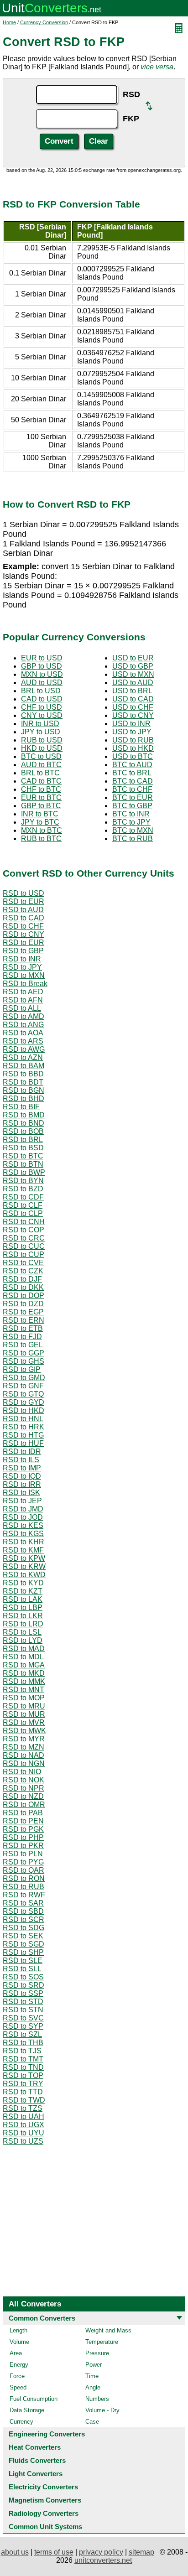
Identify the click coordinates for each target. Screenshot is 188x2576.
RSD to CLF (23, 1205)
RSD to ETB (23, 1328)
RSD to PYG (23, 1862)
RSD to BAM (23, 1066)
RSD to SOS (23, 1977)
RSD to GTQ (23, 1394)
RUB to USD (42, 740)
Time (92, 2376)
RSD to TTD (23, 2092)
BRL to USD (41, 691)
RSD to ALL (22, 1008)
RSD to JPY (22, 967)
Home (9, 22)
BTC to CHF (132, 789)
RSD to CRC (24, 1238)
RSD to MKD (24, 1673)
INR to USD (40, 724)
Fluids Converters (37, 2460)
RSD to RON (24, 1878)
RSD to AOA (23, 1033)
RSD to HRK (23, 1427)
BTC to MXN (133, 830)
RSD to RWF (24, 1895)
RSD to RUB (23, 1887)
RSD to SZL (22, 2034)
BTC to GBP (132, 806)
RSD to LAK (23, 1599)
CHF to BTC (41, 789)
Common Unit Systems (45, 2527)
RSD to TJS (22, 2051)
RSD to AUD (23, 910)
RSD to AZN (23, 1057)
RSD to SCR (23, 1919)
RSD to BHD (23, 1098)
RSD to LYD (23, 1640)
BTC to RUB (133, 839)
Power (94, 2365)
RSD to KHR (23, 1542)
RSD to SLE (23, 1961)
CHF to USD (42, 707)
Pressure (97, 2353)
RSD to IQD (22, 1476)
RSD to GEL (23, 1345)
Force (17, 2376)
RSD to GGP (23, 1353)
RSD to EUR (23, 901)
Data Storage (27, 2410)
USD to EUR (133, 658)
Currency (21, 2422)
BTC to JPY (131, 822)
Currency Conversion (44, 22)
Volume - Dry (102, 2410)
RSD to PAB (23, 1813)
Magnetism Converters (45, 2500)
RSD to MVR (24, 1722)
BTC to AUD (132, 765)
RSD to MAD (24, 1649)
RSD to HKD (23, 1410)
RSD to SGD (23, 1944)
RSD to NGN (24, 1763)
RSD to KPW (24, 1558)
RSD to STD (23, 2002)
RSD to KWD (24, 1575)
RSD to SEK (23, 1936)
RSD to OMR (24, 1805)
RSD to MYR (24, 1739)
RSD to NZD (23, 1796)
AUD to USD (42, 683)
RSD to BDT (23, 1082)
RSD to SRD (23, 1985)
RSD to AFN (23, 1000)
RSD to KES (23, 1525)
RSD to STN (23, 2010)
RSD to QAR (23, 1870)
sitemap (141, 2552)
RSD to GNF (23, 1386)
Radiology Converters (44, 2513)
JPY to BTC (40, 822)
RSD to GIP (22, 1369)
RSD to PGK (23, 1829)
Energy (19, 2365)
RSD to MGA (24, 1665)
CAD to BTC (41, 781)
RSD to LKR (23, 1616)
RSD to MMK (24, 1681)
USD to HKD (133, 748)
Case (92, 2422)
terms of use (54, 2552)
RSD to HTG (23, 1435)
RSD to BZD (23, 1189)
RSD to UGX (23, 2125)
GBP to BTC (41, 806)
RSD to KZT (23, 1591)
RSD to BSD (23, 1148)
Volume (19, 2342)
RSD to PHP (23, 1837)
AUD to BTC (41, 765)
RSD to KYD (23, 1583)
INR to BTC (40, 814)
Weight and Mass (108, 2330)
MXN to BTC (42, 830)
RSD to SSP (23, 1993)
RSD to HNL (23, 1419)
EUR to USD (42, 658)
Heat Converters (35, 2447)
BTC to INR (131, 814)
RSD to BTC (23, 1156)
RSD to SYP (23, 2026)
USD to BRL (132, 691)
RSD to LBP (23, 1607)
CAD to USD (42, 699)
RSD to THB (23, 2043)
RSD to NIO (22, 1772)
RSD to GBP (23, 951)
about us (15, 2552)
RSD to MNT (23, 1690)
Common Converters (42, 2318)
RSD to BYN (23, 1181)
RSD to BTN (23, 1164)
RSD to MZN (23, 1747)
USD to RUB (133, 740)
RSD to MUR (24, 1714)
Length (18, 2330)
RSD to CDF (23, 1197)
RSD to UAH (23, 2116)
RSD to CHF (23, 926)
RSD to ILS (21, 1460)
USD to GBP (133, 666)
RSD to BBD (23, 1074)
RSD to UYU (23, 2133)
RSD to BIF (21, 1107)
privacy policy (101, 2552)
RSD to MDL (23, 1657)
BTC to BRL (132, 773)
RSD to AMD (23, 1016)
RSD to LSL (22, 1632)
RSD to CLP (23, 1213)
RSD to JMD (23, 1509)
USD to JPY (132, 732)
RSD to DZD (23, 1304)
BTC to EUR (133, 797)
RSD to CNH (24, 1222)
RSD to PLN (23, 1854)
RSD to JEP (22, 1501)
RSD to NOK (23, 1780)
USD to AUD (133, 683)
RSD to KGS (23, 1534)
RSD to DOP (23, 1296)
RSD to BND (23, 1123)
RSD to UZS (23, 2141)
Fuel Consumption (34, 2399)
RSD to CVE (23, 1263)
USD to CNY (133, 715)
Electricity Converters (43, 2487)
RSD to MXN (24, 975)
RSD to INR (22, 959)
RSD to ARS (23, 1041)
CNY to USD (42, 715)
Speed (18, 2387)
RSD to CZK (23, 1271)
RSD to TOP (23, 2075)
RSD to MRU (24, 1706)
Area (16, 2353)
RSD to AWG (24, 1049)
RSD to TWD (24, 2100)
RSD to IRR (22, 1484)
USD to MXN (133, 674)
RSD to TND (23, 2067)
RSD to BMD (24, 1115)
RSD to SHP (23, 1952)
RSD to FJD (22, 1337)
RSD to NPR (23, 1788)
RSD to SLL (22, 1969)
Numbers (97, 2399)
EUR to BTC (41, 797)
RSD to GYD (23, 1402)
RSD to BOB (23, 1131)
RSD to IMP (22, 1468)
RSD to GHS (23, 1361)
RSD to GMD (24, 1378)
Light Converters (36, 2474)
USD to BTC (133, 756)
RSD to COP (23, 1230)
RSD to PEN (23, 1821)
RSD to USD (23, 893)
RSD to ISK (21, 1493)
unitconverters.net (103, 2560)
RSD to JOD (23, 1517)
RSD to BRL (23, 1140)
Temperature (102, 2342)
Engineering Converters (47, 2434)
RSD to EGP (23, 1312)
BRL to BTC (40, 773)
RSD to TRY (23, 2084)
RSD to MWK (24, 1731)
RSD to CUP (23, 1254)
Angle (93, 2387)
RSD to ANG (23, 1025)
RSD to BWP (24, 1172)
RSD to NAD (23, 1755)
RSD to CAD (23, 918)
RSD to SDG (23, 1928)
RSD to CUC (24, 1246)
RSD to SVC (23, 2018)
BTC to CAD (133, 781)
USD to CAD (133, 699)
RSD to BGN (23, 1090)
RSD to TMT (23, 2059)
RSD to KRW (24, 1566)
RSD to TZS (23, 2108)
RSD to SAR (23, 1903)
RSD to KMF (23, 1550)
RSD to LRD (23, 1624)
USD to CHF (133, 707)
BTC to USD (41, 756)
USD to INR (131, 724)
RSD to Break (25, 984)
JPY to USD (41, 732)
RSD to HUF (23, 1443)
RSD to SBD (23, 1911)
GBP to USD (42, 666)
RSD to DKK (23, 1287)
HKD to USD (42, 748)
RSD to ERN (23, 1320)
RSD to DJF (22, 1279)
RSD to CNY (23, 934)
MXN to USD (42, 674)
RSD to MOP (24, 1698)
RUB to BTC (41, 839)
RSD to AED (23, 992)
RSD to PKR (23, 1846)
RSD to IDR (22, 1452)
